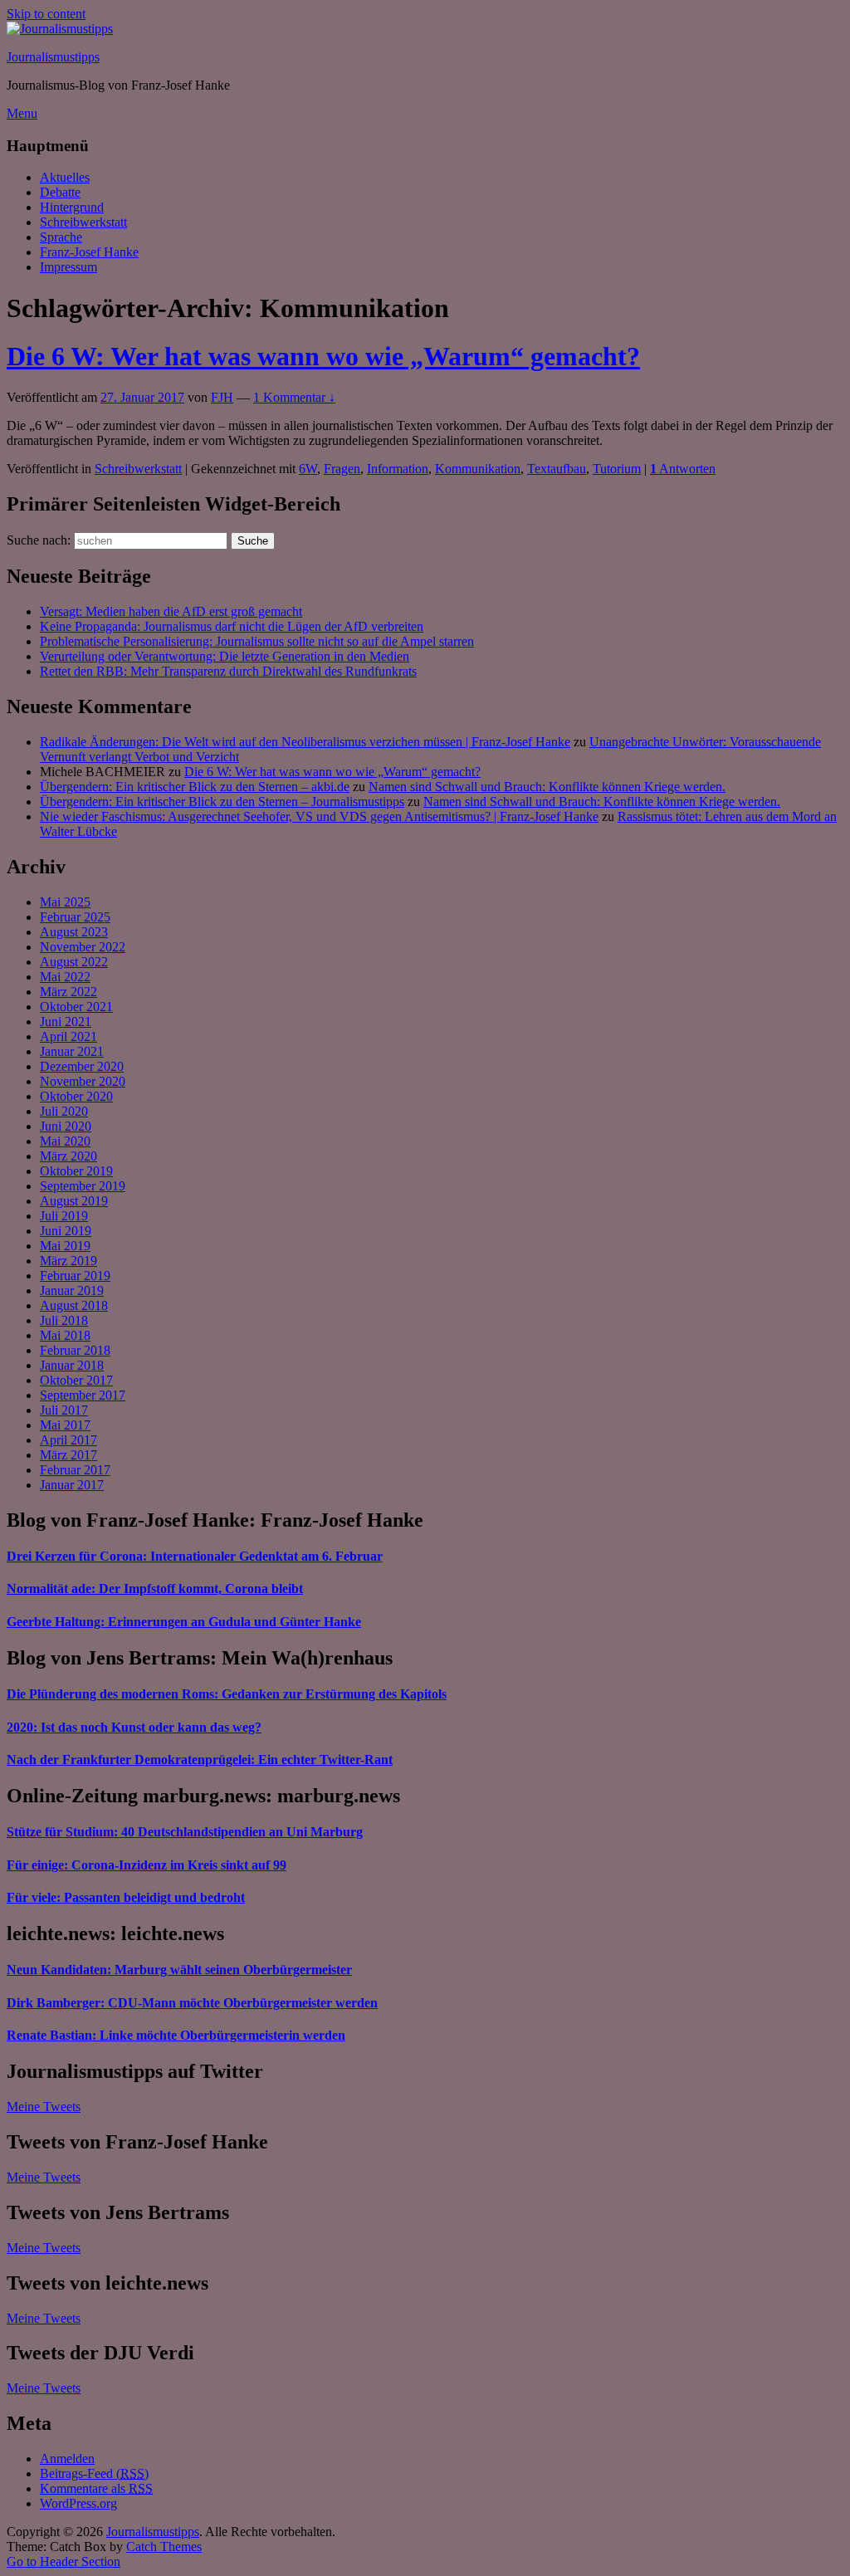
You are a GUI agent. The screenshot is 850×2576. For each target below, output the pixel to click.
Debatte (60, 192)
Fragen (342, 469)
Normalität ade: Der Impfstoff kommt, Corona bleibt (155, 1589)
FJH (222, 397)
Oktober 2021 (76, 1007)
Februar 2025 (75, 917)
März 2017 (68, 1455)
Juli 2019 (64, 1216)
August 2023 (74, 932)
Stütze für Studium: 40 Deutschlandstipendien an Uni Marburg (185, 1832)
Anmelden (67, 2459)
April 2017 (68, 1440)
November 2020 (83, 1081)
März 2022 (68, 992)
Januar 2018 (72, 1365)
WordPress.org (78, 2503)
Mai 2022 (65, 977)
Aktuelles (65, 177)
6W (308, 469)
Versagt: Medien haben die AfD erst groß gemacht (171, 611)
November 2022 (83, 947)
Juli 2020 (64, 1111)
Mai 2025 (65, 902)
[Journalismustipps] (60, 29)
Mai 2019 (65, 1246)
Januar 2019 (72, 1290)
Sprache (61, 237)
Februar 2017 (75, 1470)
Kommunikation (478, 469)
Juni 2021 (66, 1022)
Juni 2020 (66, 1126)
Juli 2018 (64, 1320)
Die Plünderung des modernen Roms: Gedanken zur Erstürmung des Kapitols (227, 1694)
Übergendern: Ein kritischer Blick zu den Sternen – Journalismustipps (222, 802)
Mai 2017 (65, 1425)
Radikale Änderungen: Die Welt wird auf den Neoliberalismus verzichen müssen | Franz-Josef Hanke (305, 742)
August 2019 (74, 1201)
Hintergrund (72, 207)
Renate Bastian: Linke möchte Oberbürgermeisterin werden (176, 2035)
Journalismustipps (53, 57)
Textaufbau (557, 469)
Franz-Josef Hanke (89, 252)
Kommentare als (96, 2488)
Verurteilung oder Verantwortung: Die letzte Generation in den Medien (225, 656)
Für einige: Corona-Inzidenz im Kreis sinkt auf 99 (147, 1865)
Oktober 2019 (76, 1171)
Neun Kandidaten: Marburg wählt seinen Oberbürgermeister (179, 1970)
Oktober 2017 (76, 1380)
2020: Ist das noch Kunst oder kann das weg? (134, 1727)
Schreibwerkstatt (83, 222)
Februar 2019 (75, 1276)
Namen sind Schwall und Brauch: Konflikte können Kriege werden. (547, 787)
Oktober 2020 (76, 1096)
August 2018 (74, 1305)
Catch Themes (164, 2547)
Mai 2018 (65, 1335)
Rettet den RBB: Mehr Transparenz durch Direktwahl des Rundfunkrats (228, 671)
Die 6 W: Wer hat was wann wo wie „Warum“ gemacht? (323, 356)
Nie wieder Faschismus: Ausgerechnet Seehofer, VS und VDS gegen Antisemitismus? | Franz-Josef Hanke (319, 816)
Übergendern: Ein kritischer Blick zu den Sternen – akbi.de (195, 787)
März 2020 (68, 1156)
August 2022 (74, 962)
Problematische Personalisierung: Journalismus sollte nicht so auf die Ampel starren (257, 641)
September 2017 (83, 1395)
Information (398, 469)
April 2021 (68, 1036)
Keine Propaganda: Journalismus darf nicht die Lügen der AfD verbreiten (232, 626)
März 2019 (68, 1261)
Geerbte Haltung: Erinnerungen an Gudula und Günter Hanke (184, 1622)
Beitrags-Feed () (94, 2473)
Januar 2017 (72, 1485)
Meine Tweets (44, 2107)
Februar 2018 (75, 1350)
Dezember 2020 (82, 1066)
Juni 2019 (66, 1231)
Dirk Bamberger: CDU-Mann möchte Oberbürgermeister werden (192, 2003)
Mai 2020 (65, 1141)
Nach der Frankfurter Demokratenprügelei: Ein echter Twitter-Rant (200, 1760)
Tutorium (617, 469)
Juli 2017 (64, 1410)
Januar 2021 (72, 1051)
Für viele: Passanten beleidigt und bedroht (126, 1897)
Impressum (68, 267)
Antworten (683, 469)
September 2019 (83, 1186)
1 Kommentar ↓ (294, 397)
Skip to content (46, 14)
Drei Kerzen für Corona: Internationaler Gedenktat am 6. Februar (195, 1556)
